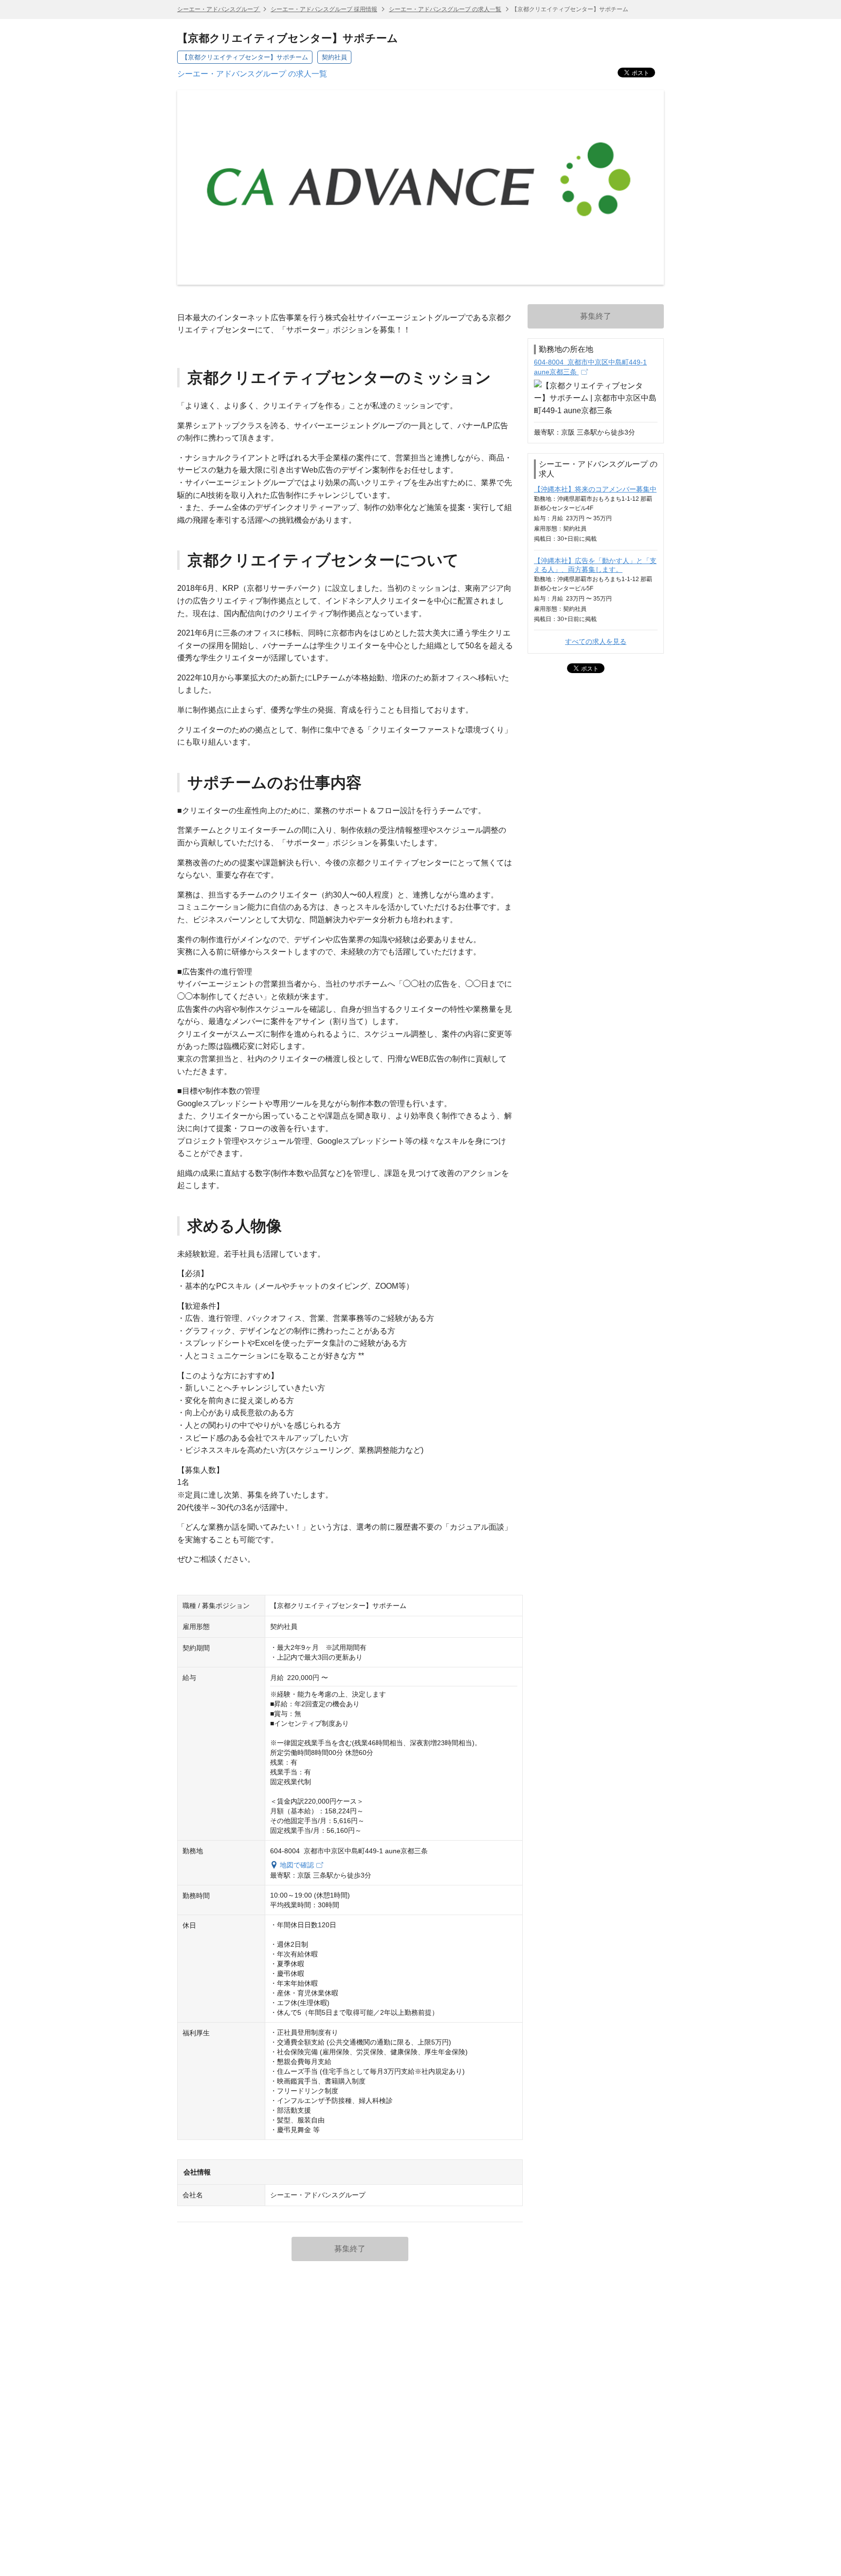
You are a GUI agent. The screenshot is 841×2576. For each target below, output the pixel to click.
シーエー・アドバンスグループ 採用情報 (324, 9)
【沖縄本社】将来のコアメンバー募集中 (595, 489)
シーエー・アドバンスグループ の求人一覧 (445, 9)
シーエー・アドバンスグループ (219, 9)
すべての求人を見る (596, 641)
